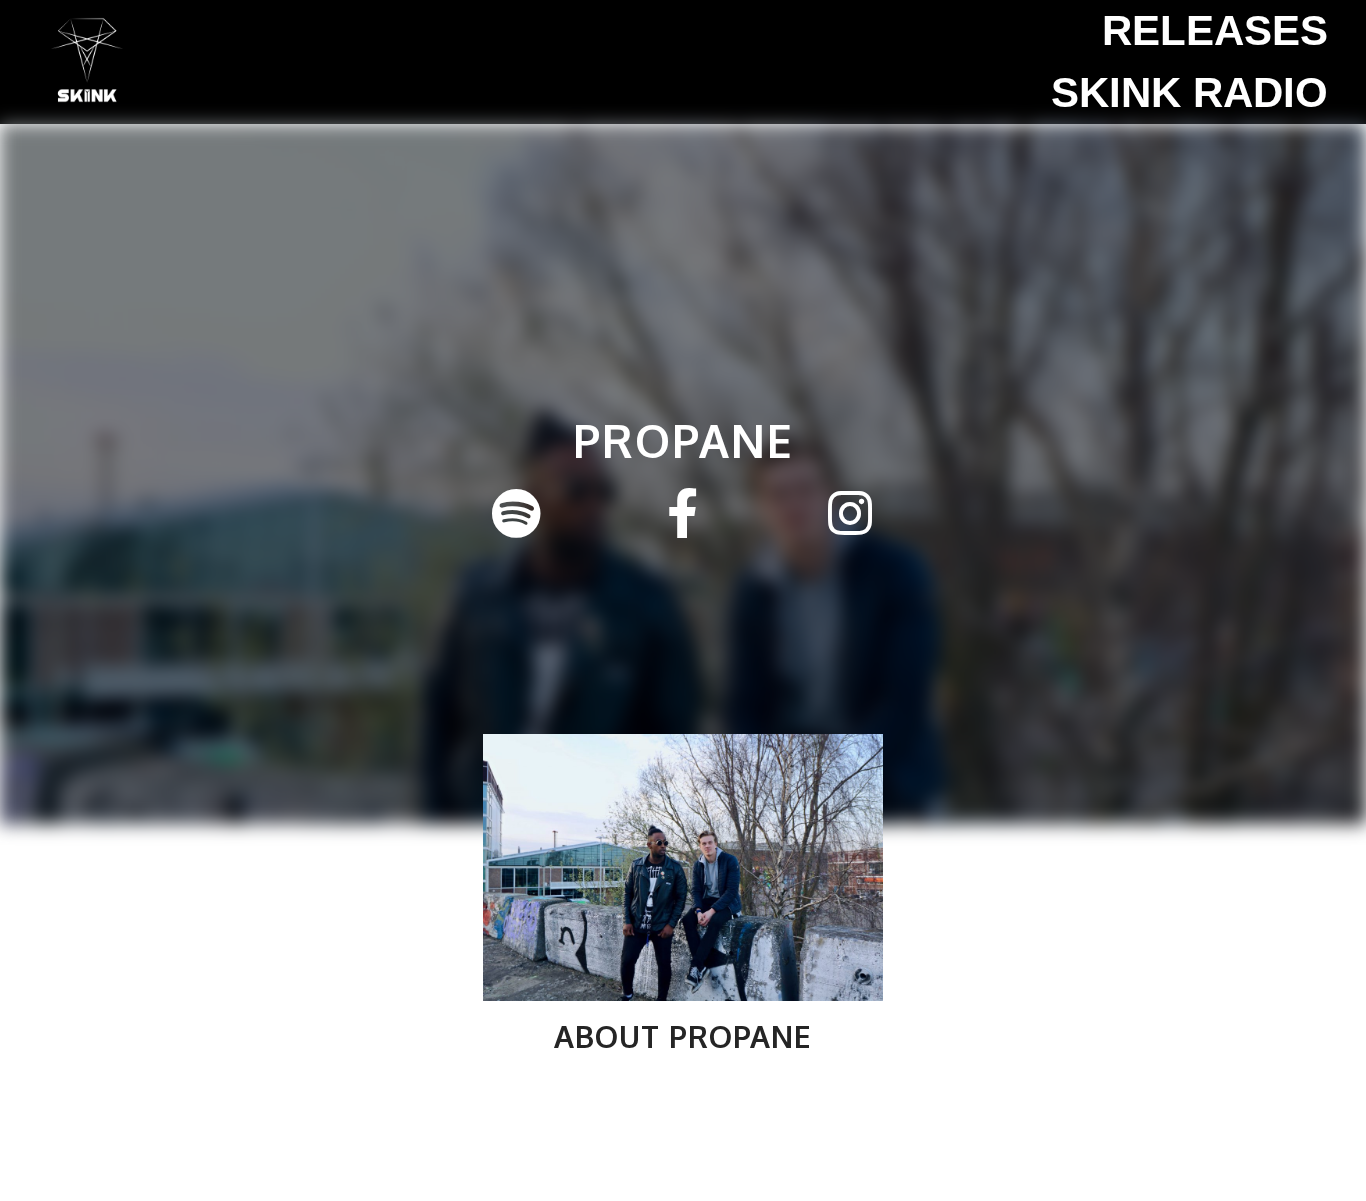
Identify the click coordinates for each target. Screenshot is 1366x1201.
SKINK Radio (1189, 92)
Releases (1215, 30)
